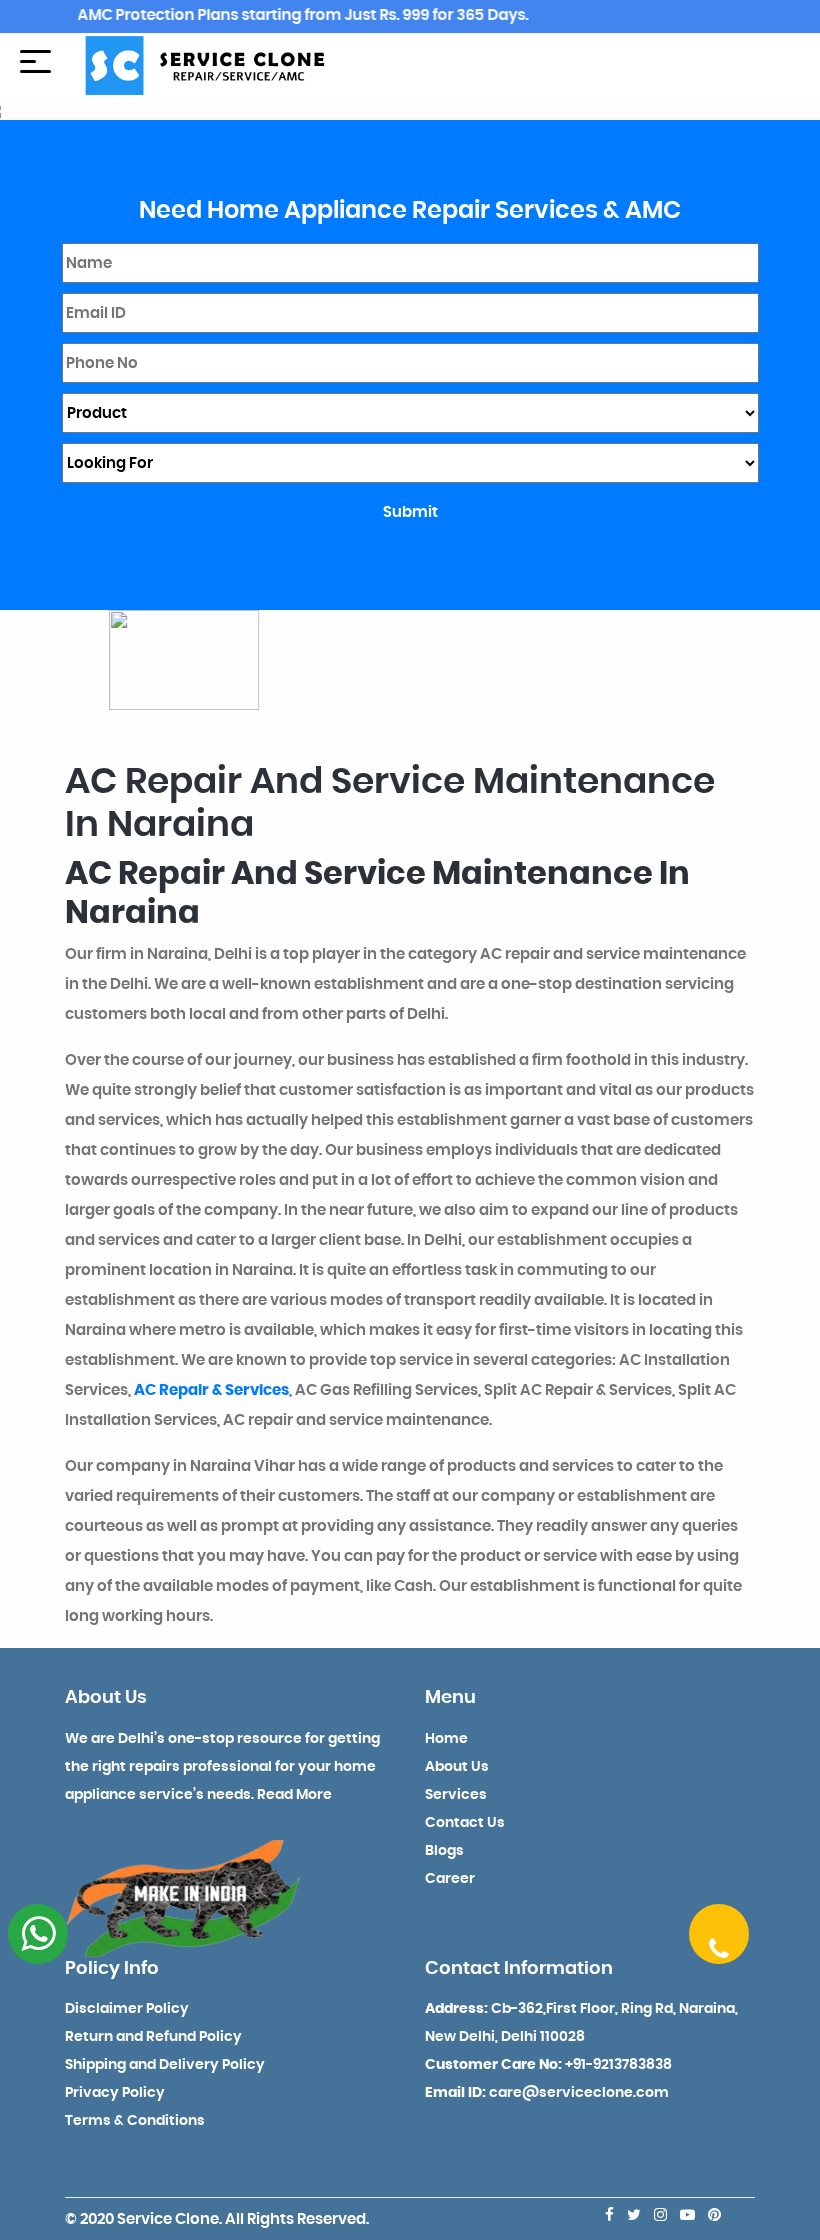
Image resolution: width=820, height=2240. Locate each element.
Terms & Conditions (135, 2121)
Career (450, 1879)
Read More (294, 1795)
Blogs (444, 1851)
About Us (457, 1767)
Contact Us (465, 1823)
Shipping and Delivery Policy (165, 2065)
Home (446, 1739)
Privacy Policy (115, 2093)
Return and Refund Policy (153, 2037)
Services (456, 1795)
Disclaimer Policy (127, 2009)
